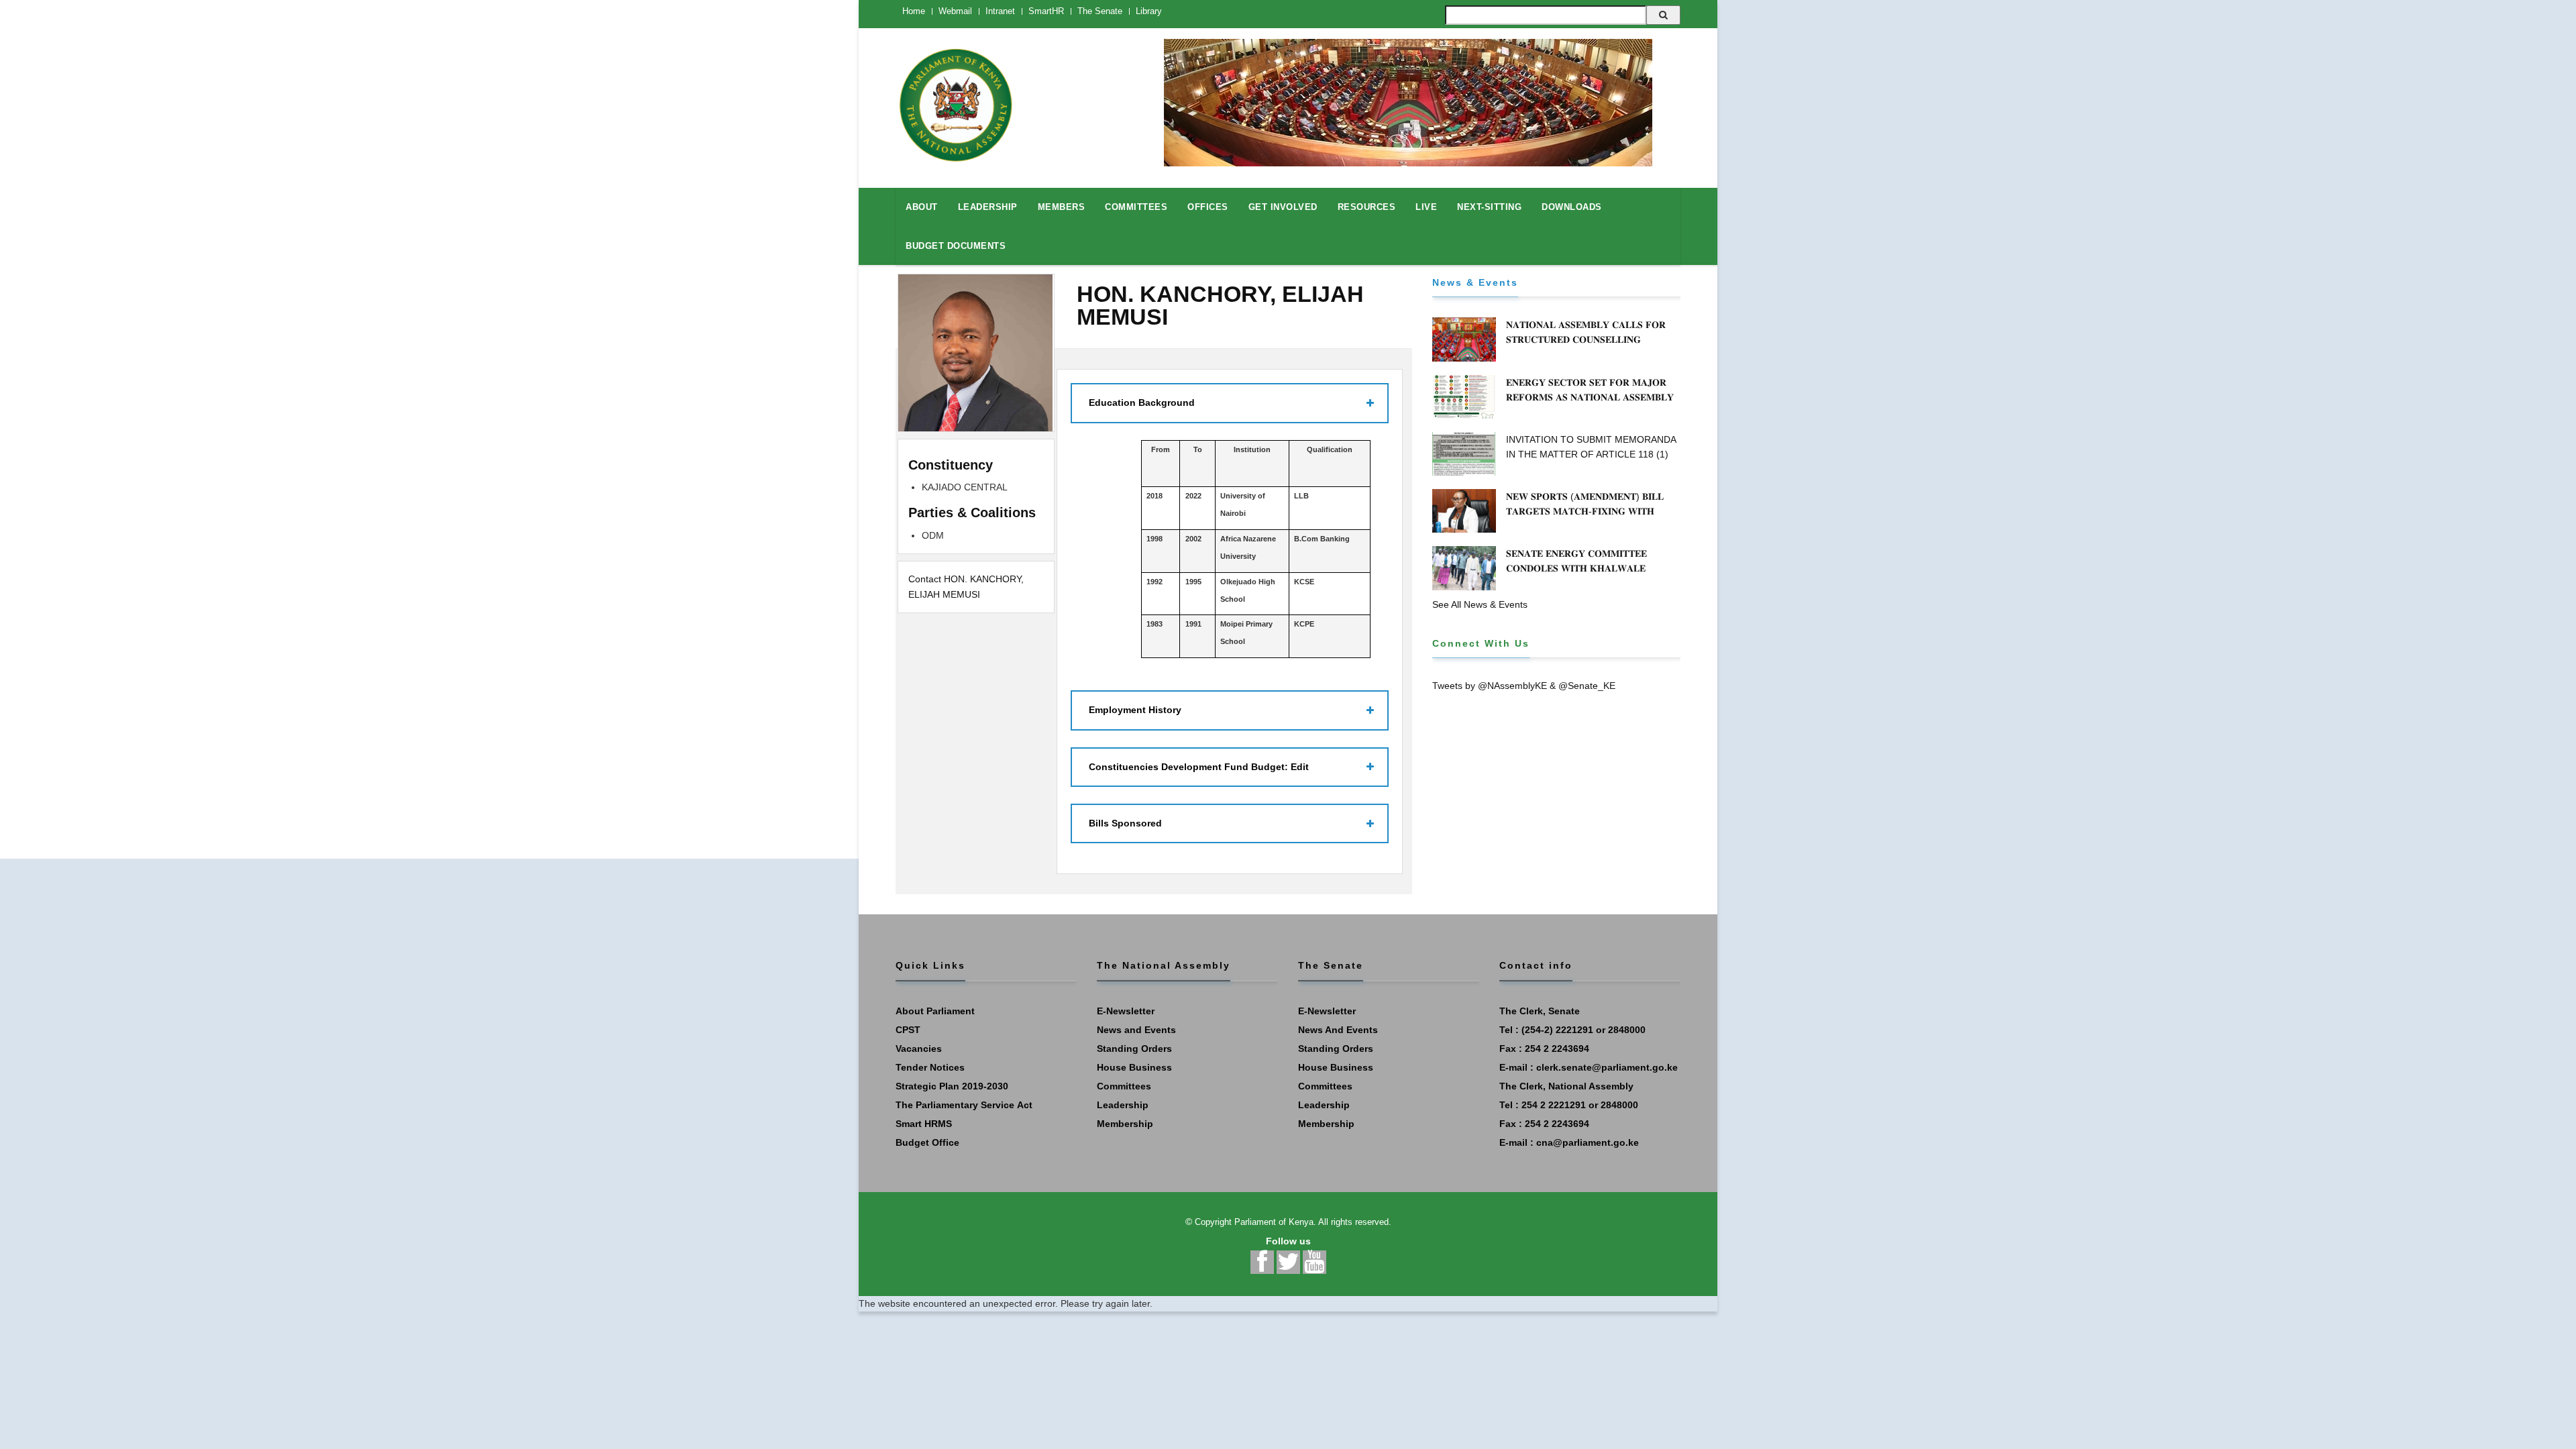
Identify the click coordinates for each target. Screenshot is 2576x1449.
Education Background (1142, 402)
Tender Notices (930, 1067)
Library (1149, 11)
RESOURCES (1367, 207)
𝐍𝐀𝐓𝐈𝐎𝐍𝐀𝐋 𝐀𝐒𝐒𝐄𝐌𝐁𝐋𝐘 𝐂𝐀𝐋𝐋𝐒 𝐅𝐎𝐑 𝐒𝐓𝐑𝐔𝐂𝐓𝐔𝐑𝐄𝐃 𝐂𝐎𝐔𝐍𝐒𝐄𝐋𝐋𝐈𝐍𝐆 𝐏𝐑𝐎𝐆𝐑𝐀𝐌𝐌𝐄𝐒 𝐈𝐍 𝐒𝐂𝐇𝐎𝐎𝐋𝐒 (1586, 339)
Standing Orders (1134, 1049)
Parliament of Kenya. (1275, 1222)
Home (914, 11)
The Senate (1100, 11)
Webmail (955, 11)
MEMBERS (1062, 207)
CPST (908, 1030)
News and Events (1136, 1030)
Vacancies (919, 1049)
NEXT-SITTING (1489, 207)
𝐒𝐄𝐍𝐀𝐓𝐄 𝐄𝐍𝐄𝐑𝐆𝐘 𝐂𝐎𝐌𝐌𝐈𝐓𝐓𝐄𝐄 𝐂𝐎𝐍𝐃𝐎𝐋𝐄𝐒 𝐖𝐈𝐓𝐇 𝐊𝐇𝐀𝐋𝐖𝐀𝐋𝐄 (1576, 561)
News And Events (1338, 1030)
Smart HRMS (924, 1124)
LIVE (1426, 207)
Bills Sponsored (1125, 823)
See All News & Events (1480, 604)
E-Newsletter (1126, 1011)
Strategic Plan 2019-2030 (952, 1086)
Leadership (1123, 1105)
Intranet (1000, 11)
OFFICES (1208, 207)
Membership (1125, 1124)
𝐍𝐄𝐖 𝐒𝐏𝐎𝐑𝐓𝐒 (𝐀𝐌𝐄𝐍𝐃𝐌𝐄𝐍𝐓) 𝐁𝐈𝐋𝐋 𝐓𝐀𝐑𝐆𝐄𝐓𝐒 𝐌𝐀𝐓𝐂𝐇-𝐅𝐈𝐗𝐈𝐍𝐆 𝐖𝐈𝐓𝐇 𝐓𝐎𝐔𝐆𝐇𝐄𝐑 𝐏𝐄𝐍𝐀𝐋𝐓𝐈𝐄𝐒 (1585, 511)
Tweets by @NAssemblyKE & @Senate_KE (1524, 686)
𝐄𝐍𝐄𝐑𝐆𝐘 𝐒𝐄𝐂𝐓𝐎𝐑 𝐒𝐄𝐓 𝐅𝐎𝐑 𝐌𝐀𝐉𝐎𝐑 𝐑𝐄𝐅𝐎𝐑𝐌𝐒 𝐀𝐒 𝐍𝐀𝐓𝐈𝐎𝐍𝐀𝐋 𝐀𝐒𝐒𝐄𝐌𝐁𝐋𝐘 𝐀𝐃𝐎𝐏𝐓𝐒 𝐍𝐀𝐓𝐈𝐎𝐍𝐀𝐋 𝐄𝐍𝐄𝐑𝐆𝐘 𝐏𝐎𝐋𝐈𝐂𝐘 (1592, 397)
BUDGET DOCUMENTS (956, 246)
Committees (1124, 1086)
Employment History (1135, 710)
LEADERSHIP (988, 207)
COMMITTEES (1136, 207)
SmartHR (1046, 11)
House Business (1134, 1067)
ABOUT (922, 207)
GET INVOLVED (1283, 207)
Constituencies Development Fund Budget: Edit (1199, 767)
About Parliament (935, 1011)
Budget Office (927, 1142)
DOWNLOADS (1572, 207)
